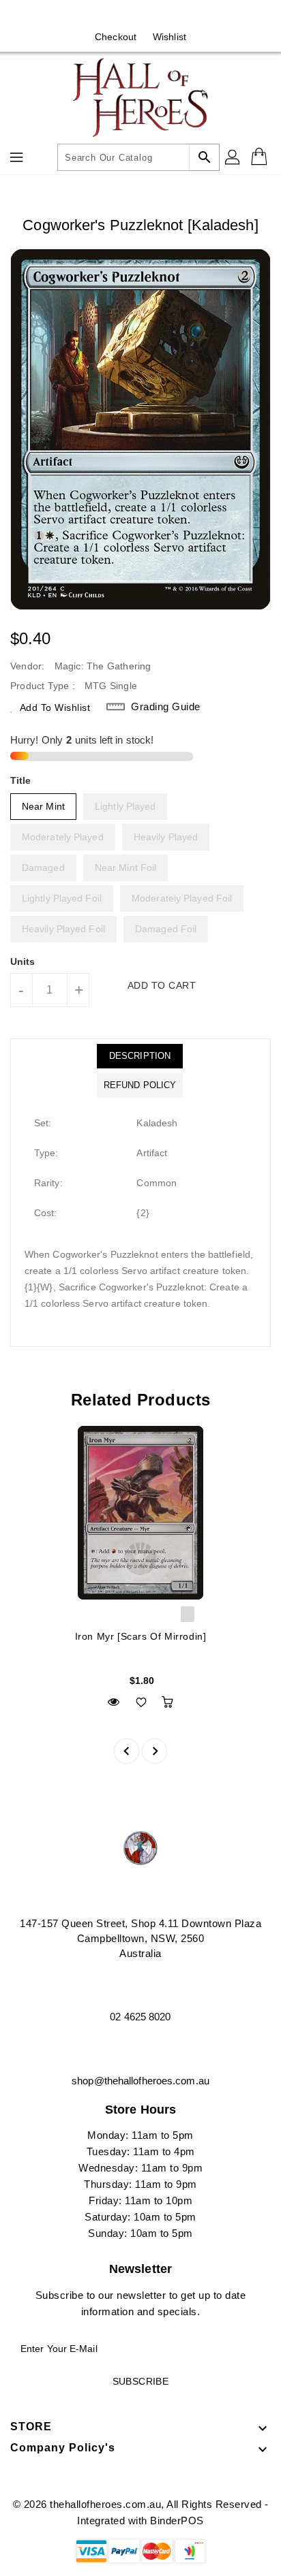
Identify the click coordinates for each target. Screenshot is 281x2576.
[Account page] (233, 157)
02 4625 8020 (140, 2017)
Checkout (116, 37)
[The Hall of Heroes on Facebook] (128, 16)
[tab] (140, 1056)
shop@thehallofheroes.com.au (140, 2081)
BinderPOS (177, 2521)
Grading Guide (166, 706)
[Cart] (261, 157)
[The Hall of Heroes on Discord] (153, 16)
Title (21, 780)
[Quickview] (114, 1702)
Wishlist (169, 37)
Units (23, 961)
